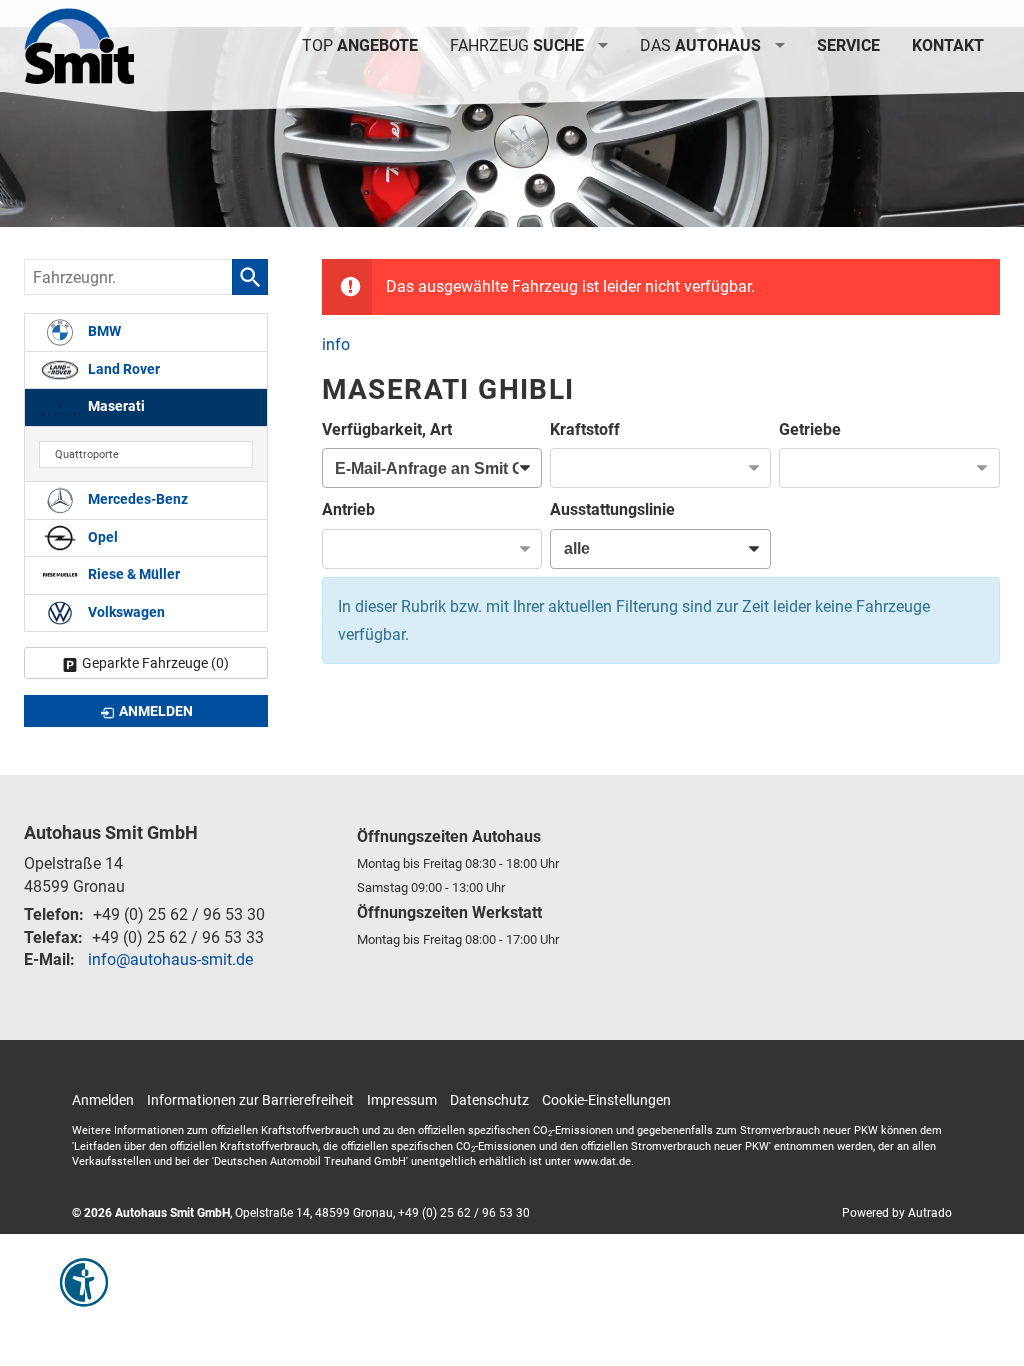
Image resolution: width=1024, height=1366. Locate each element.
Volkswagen (125, 612)
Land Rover (122, 369)
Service (848, 45)
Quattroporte (87, 454)
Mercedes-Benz (136, 499)
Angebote (360, 45)
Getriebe (810, 429)
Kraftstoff (585, 429)
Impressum (402, 1100)
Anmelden (103, 1100)
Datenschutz (489, 1100)
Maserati (115, 406)
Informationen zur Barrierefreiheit (250, 1100)
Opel (101, 537)
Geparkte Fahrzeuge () (155, 663)
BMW (103, 331)
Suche (517, 45)
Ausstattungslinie (612, 509)
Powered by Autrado (897, 1213)
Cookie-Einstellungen (606, 1100)
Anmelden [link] (156, 711)
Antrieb (348, 509)
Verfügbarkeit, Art (387, 429)
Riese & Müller (132, 574)
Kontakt (948, 45)
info (336, 344)
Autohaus (700, 45)
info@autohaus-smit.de (170, 959)
